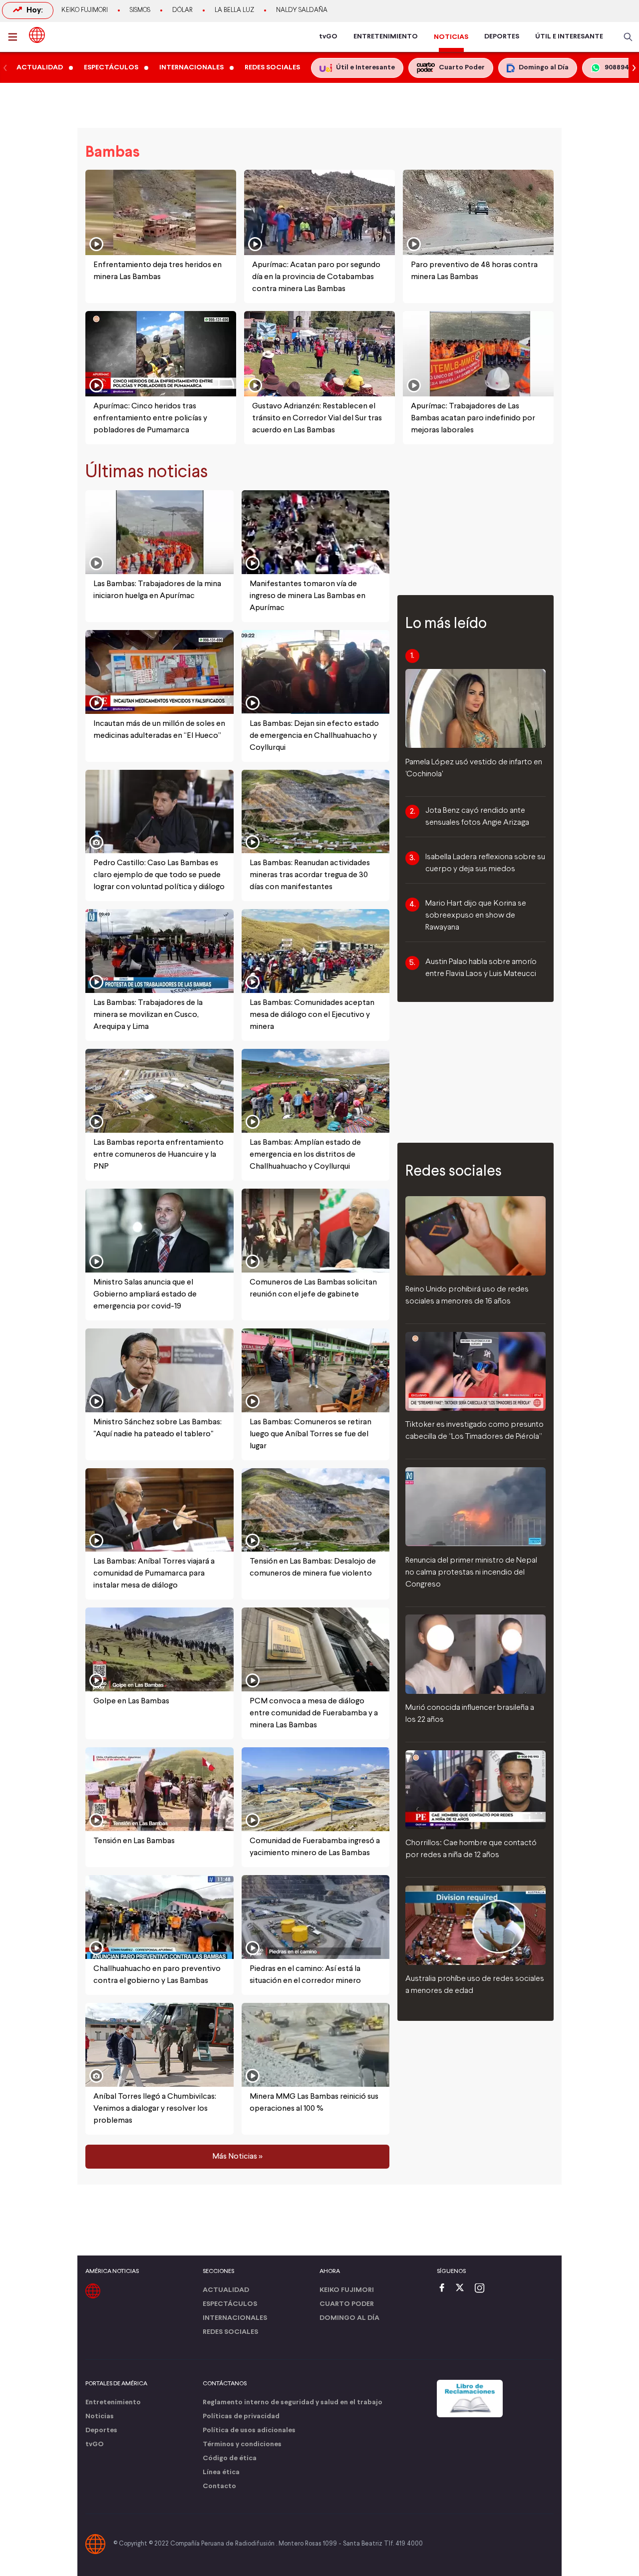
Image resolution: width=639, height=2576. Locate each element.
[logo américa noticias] (37, 35)
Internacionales (235, 2318)
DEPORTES (502, 37)
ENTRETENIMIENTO (386, 37)
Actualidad (226, 2290)
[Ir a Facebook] (444, 2289)
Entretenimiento (113, 2403)
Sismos (140, 10)
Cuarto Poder (347, 2304)
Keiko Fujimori (85, 10)
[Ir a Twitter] (463, 2289)
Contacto (219, 2486)
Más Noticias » (237, 2157)
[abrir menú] (15, 37)
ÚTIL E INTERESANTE (569, 37)
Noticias (100, 2416)
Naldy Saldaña (302, 10)
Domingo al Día (349, 2318)
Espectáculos (230, 2304)
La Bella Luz (234, 10)
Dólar (182, 10)
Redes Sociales (230, 2332)
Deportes (101, 2430)
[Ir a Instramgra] (482, 2289)
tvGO (328, 37)
